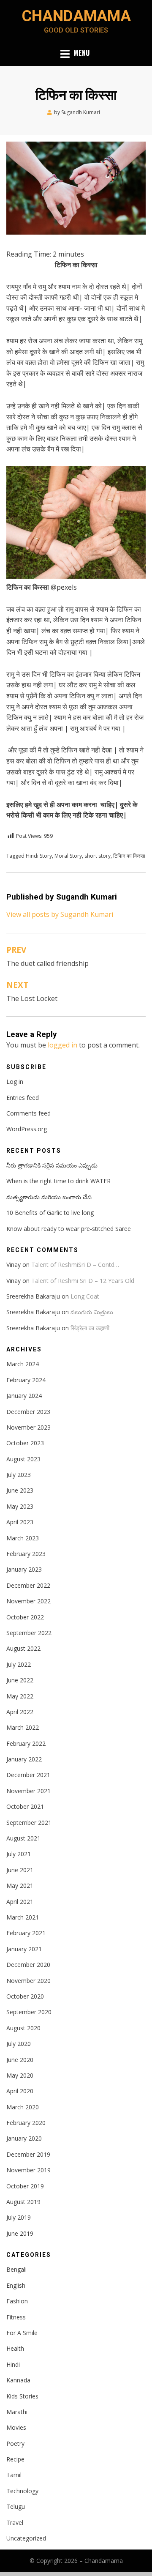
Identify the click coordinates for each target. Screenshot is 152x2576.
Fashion (17, 2301)
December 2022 (28, 1585)
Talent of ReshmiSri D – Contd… (75, 1265)
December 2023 (28, 1412)
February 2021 (26, 1933)
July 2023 (19, 1475)
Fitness (16, 2317)
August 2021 (23, 1838)
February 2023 (26, 1554)
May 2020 (20, 2075)
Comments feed (28, 1113)
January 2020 (24, 2138)
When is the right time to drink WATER (58, 1181)
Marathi (17, 2412)
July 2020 (19, 2044)
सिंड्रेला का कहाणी (90, 1328)
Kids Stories (22, 2396)
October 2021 (25, 1806)
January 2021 (24, 1949)
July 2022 (19, 1664)
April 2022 (20, 1712)
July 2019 (19, 2217)
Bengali (16, 2269)
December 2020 (28, 1965)
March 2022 (23, 1727)
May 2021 (20, 1886)
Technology (22, 2491)
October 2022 (25, 1617)
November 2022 (28, 1601)
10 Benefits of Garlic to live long (50, 1213)
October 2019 (25, 2186)
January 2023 (24, 1569)
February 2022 (26, 1743)
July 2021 (19, 1854)
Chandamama (76, 16)
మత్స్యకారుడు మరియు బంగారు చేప (49, 1197)
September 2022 (29, 1633)
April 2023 (20, 1522)
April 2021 (20, 1902)
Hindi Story (39, 856)
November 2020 (28, 1981)
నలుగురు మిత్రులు (92, 1312)
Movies (16, 2427)
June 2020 (20, 2060)
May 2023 (20, 1506)
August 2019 (23, 2202)
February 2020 (26, 2123)
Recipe (15, 2459)
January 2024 (24, 1396)
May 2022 (20, 1696)
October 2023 (25, 1443)
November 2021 (28, 1791)
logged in (62, 1045)
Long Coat (85, 1296)
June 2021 (20, 1870)
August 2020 (23, 2028)
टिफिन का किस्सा (129, 856)
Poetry (15, 2443)
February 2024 (26, 1380)
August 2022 (23, 1648)
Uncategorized (26, 2538)
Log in (15, 1082)
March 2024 (23, 1364)
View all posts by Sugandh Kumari (60, 914)
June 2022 (20, 1680)
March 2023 (23, 1538)
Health (15, 2348)
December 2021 (28, 1775)
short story (98, 856)
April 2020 (20, 2091)
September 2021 (29, 1823)
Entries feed (23, 1098)
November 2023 (28, 1427)
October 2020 (25, 1996)
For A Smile (22, 2333)
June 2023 (20, 1490)
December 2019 (28, 2154)
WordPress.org (27, 1129)
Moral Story (68, 856)
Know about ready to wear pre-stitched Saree (69, 1229)
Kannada (18, 2380)
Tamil (14, 2475)
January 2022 (24, 1759)
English (16, 2285)
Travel (15, 2523)
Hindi (13, 2364)
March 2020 (23, 2107)
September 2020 (29, 2012)
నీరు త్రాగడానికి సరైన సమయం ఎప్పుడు (52, 1165)
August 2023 (23, 1459)
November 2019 (28, 2170)
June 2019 (20, 2233)
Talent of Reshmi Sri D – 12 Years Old (83, 1281)
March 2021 (23, 1917)
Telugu (16, 2506)
